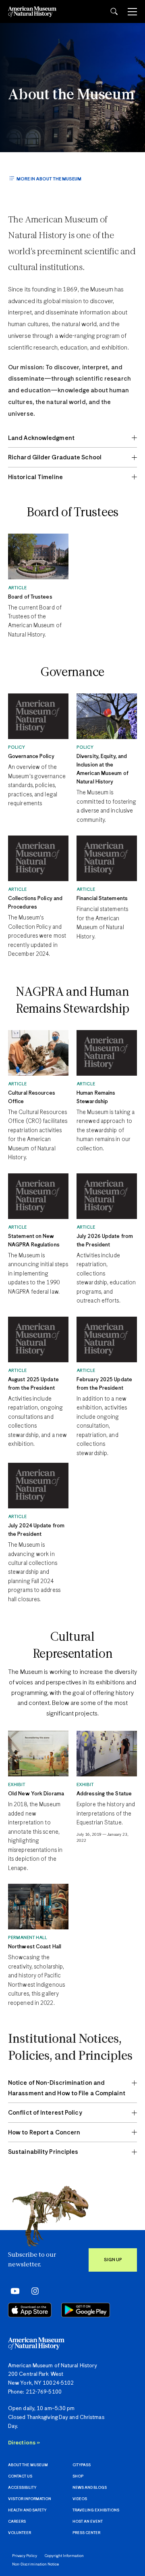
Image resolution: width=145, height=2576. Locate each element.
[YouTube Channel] (13, 2291)
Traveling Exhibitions (96, 2510)
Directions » (24, 2443)
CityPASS (82, 2465)
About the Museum (71, 95)
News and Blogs (90, 2488)
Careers (17, 2522)
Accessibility (22, 2488)
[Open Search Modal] (114, 12)
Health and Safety (27, 2510)
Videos (80, 2499)
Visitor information (30, 2499)
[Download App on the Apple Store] (30, 2310)
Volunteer (20, 2533)
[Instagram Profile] (32, 2291)
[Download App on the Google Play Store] (86, 2310)
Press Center (86, 2533)
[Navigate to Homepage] (32, 12)
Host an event (88, 2522)
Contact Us (20, 2477)
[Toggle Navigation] (132, 12)
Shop (78, 2477)
